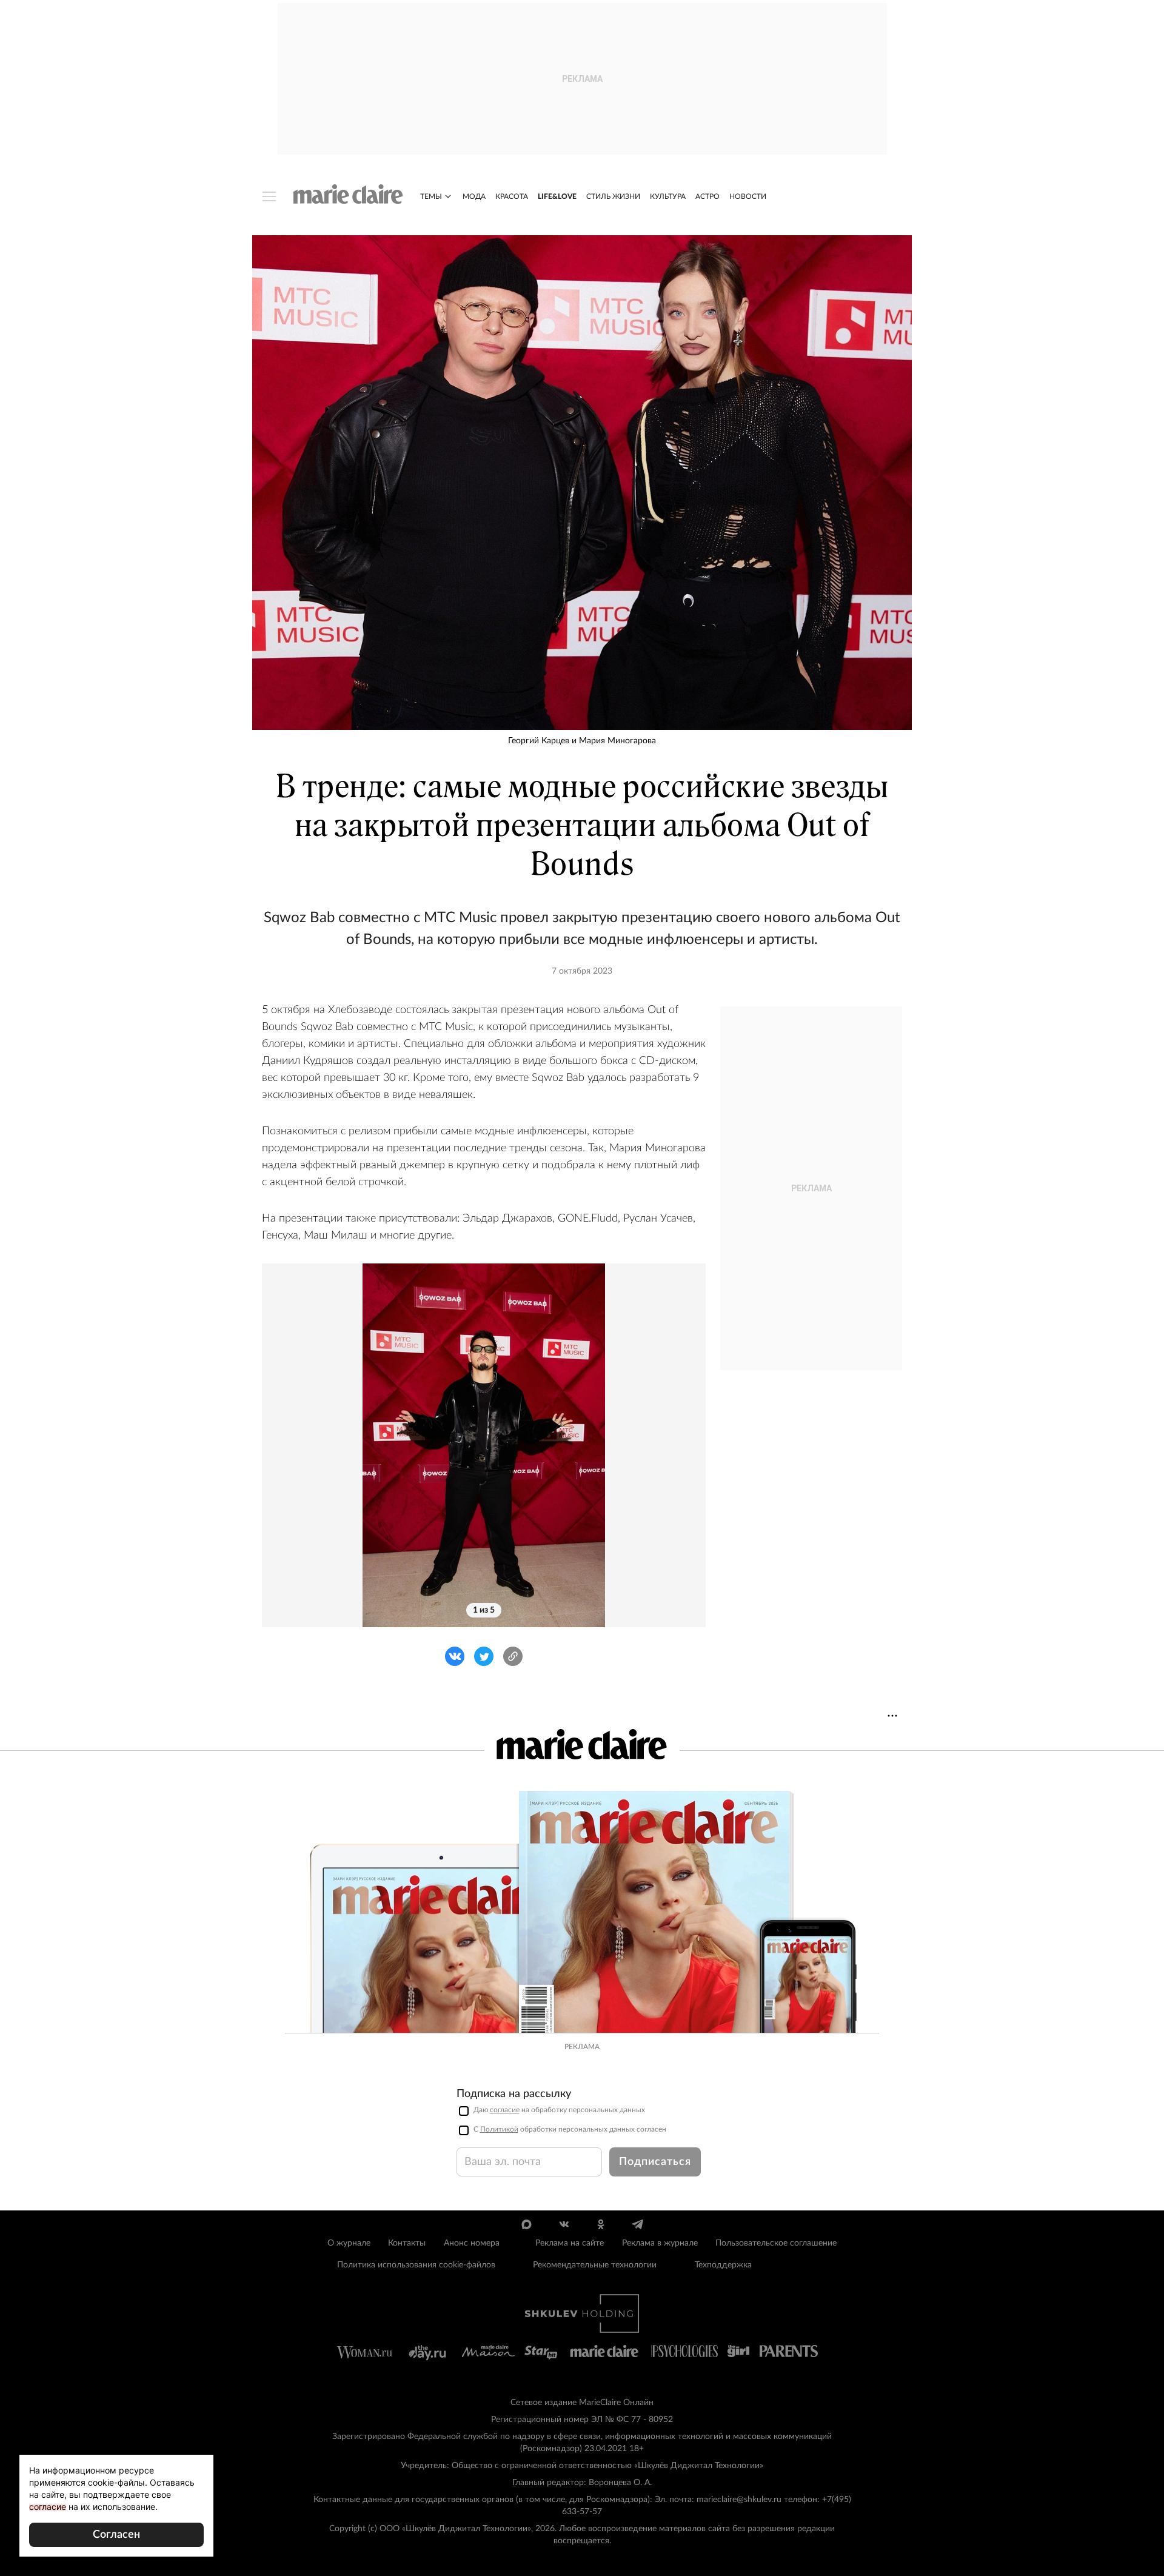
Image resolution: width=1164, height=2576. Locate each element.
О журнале (349, 2243)
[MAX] (527, 2224)
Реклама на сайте (570, 2243)
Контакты (407, 2243)
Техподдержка (723, 2265)
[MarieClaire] (348, 194)
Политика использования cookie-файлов (416, 2265)
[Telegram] (637, 2224)
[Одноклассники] (600, 2224)
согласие (505, 2110)
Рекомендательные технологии (595, 2265)
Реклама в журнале (660, 2243)
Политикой (499, 2129)
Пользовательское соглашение (776, 2243)
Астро (707, 196)
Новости (748, 196)
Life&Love (557, 196)
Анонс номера (472, 2243)
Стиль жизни (613, 196)
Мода (474, 196)
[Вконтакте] (564, 2224)
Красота (512, 196)
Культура (668, 196)
